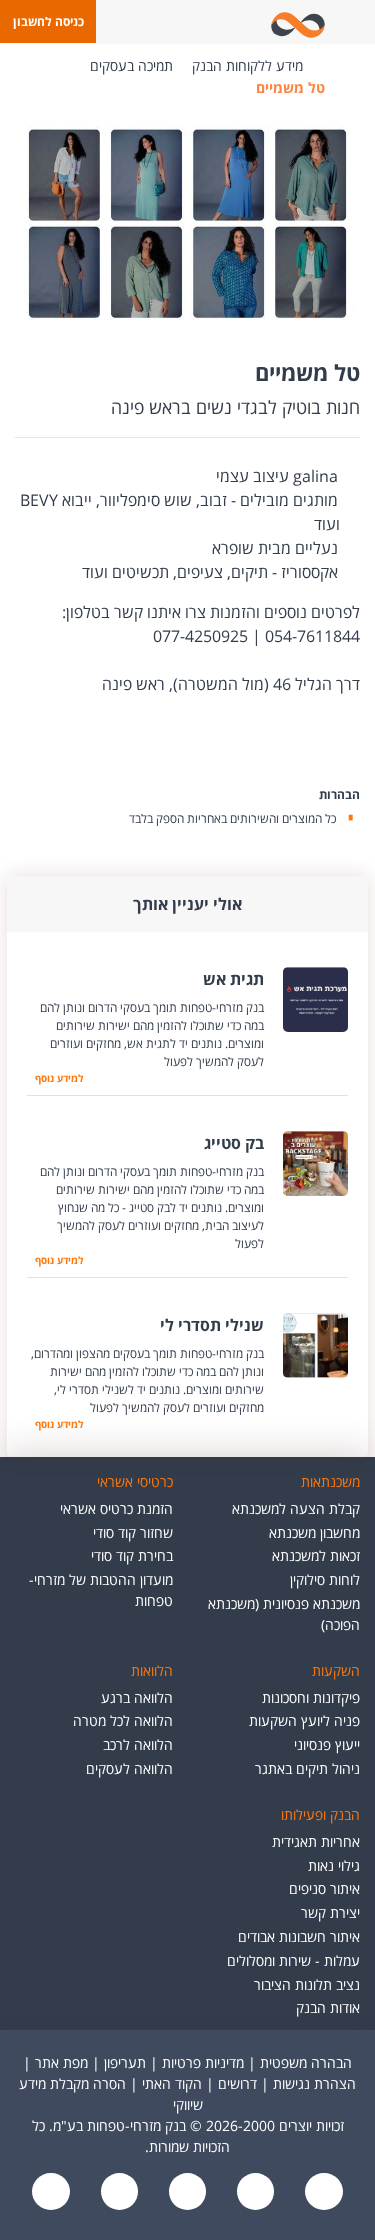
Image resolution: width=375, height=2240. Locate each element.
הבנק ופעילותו (320, 1814)
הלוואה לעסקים (129, 1768)
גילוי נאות (334, 1865)
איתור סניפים (324, 1888)
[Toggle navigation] (356, 22)
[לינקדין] (117, 2192)
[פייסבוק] (322, 2192)
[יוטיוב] (254, 2192)
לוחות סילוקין (325, 1579)
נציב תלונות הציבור (307, 1984)
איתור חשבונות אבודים (299, 1936)
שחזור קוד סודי (133, 1532)
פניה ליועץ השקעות (304, 1720)
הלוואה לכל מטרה (123, 1720)
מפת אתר (61, 2062)
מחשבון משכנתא (314, 1532)
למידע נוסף (59, 1078)
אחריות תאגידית (316, 1841)
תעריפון (125, 2062)
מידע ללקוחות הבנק (247, 65)
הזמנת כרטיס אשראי (116, 1508)
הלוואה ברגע (137, 1697)
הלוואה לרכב (138, 1744)
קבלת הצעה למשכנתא (296, 1508)
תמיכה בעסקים (131, 65)
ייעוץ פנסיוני (327, 1744)
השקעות (336, 1670)
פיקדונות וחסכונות (311, 1697)
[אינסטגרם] (51, 2192)
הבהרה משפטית (306, 2062)
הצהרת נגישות (314, 2083)
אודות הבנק (328, 2007)
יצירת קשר (330, 1912)
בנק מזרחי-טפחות (333, 66)
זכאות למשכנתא (316, 1555)
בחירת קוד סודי (132, 1555)
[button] (48, 21)
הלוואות (152, 1670)
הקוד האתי (172, 2083)
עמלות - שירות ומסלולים (293, 1960)
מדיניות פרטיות (203, 2062)
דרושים (237, 2083)
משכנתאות (330, 1481)
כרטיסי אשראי (135, 1481)
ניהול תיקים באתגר (307, 1768)
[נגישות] (185, 2192)
